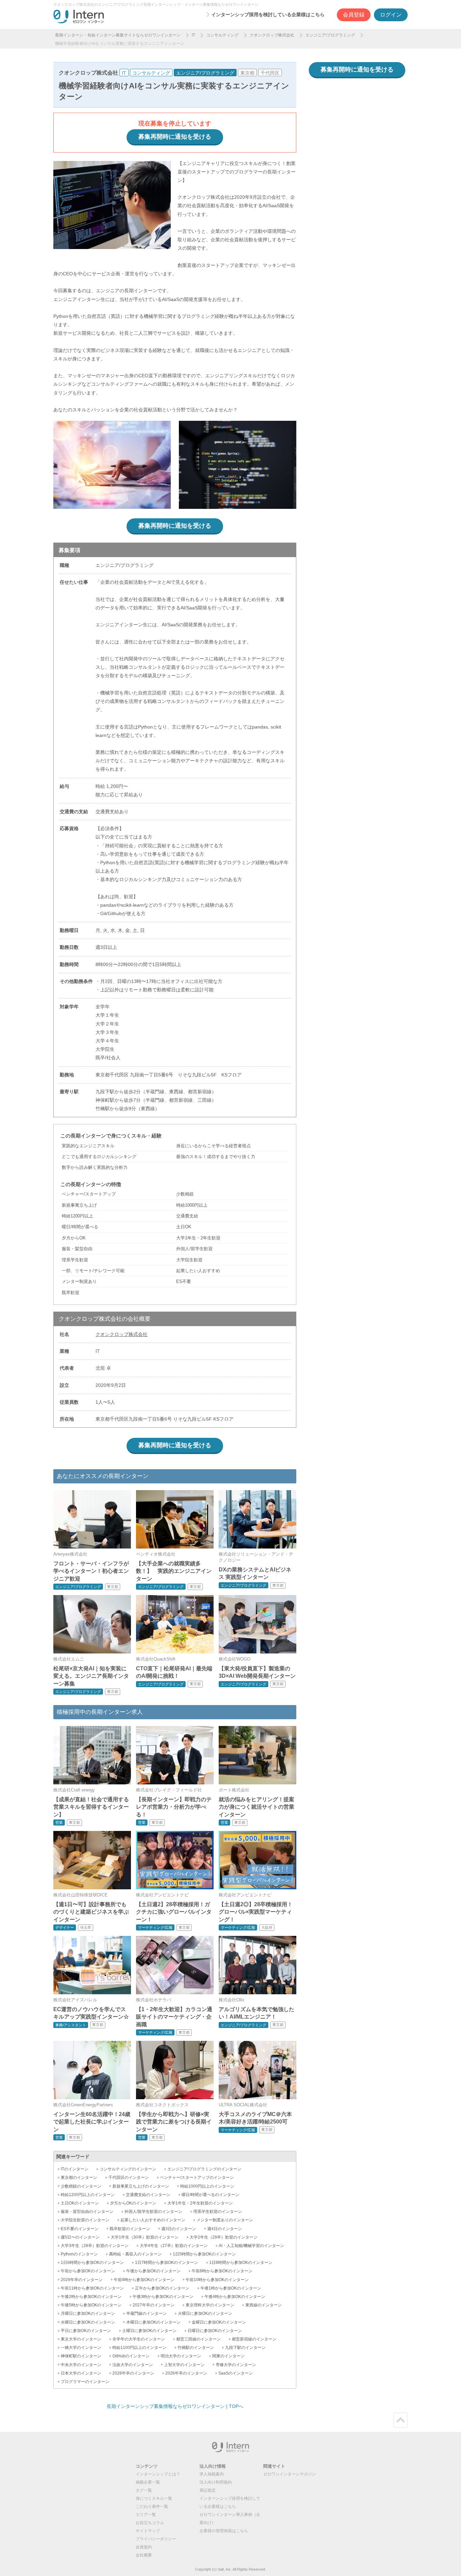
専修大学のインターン (236, 2365)
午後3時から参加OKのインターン (163, 2297)
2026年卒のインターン (186, 2373)
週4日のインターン (225, 2229)
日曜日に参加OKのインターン (215, 2331)
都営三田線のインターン (198, 2339)
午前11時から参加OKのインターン (92, 2288)
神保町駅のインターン (81, 2356)
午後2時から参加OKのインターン (91, 2297)
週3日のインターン (179, 2229)
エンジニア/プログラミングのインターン (204, 2169)
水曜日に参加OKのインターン (88, 2322)
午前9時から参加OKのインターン (144, 2280)
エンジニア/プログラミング (330, 35)
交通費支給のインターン (148, 2195)
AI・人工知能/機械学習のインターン (251, 2246)
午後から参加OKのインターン (153, 2271)
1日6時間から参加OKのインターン (92, 2263)
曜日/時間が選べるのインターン (210, 2195)
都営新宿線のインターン (254, 2339)
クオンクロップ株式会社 (272, 35)
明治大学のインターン (181, 2356)
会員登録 (354, 15)
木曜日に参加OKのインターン (153, 2322)
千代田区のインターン (129, 2177)
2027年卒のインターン (154, 2305)
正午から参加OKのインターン (162, 2288)
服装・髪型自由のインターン (87, 2212)
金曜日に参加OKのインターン (219, 2322)
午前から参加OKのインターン (88, 2271)
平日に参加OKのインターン (86, 2331)
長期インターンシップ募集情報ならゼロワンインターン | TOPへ (175, 2406)
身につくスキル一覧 (154, 2498)
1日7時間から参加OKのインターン (167, 2263)
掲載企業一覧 (148, 2482)
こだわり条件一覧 (152, 2506)
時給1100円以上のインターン (139, 2348)
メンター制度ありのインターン (225, 2220)
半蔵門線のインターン (146, 2313)
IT (193, 35)
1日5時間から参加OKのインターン (204, 2254)
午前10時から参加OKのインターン (217, 2280)
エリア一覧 (146, 2515)
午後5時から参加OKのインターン (91, 2305)
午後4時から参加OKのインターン (235, 2297)
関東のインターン (228, 2356)
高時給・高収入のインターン (135, 2254)
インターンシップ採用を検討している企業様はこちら (268, 15)
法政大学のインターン (133, 2365)
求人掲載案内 (212, 2474)
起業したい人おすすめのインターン (153, 2220)
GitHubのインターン (131, 2356)
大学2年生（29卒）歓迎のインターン (224, 2237)
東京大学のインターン (81, 2339)
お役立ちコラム (150, 2523)
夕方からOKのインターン (133, 2203)
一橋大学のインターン (81, 2348)
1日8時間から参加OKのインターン (241, 2263)
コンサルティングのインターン (128, 2169)
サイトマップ (148, 2531)
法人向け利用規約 (216, 2482)
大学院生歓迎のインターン (85, 2220)
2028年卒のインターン (133, 2373)
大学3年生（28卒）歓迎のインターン (95, 2246)
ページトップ (401, 2420)
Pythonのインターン (79, 2254)
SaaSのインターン (236, 2373)
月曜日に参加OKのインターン (88, 2313)
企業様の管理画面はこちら (224, 2531)
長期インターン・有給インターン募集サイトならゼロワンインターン (118, 35)
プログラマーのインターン (85, 2382)
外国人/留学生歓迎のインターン (153, 2212)
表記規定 (208, 2490)
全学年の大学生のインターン (139, 2339)
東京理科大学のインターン (210, 2305)
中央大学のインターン (81, 2365)
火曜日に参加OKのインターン (205, 2313)
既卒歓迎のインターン (130, 2229)
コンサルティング (222, 35)
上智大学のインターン (184, 2365)
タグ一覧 (144, 2490)
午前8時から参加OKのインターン (222, 2271)
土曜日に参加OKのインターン (149, 2331)
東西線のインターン (264, 2305)
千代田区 (270, 73)
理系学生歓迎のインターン (218, 2212)
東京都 (247, 73)
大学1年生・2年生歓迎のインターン (200, 2203)
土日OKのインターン (80, 2203)
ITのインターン (75, 2169)
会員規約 (144, 2547)
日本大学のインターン (81, 2373)
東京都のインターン (79, 2177)
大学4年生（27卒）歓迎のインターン (174, 2246)
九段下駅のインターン (245, 2348)
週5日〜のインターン (80, 2237)
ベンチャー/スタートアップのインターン (197, 2177)
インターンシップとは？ (158, 2474)
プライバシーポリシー (156, 2539)
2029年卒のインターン (82, 2280)
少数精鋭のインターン (81, 2186)
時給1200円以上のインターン (88, 2195)
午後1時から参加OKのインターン (231, 2288)
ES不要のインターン (80, 2229)
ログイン (391, 15)
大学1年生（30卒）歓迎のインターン (145, 2237)
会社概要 (144, 2555)
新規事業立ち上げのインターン (141, 2186)
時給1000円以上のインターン (207, 2186)
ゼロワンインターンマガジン (290, 2474)
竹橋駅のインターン (196, 2348)
